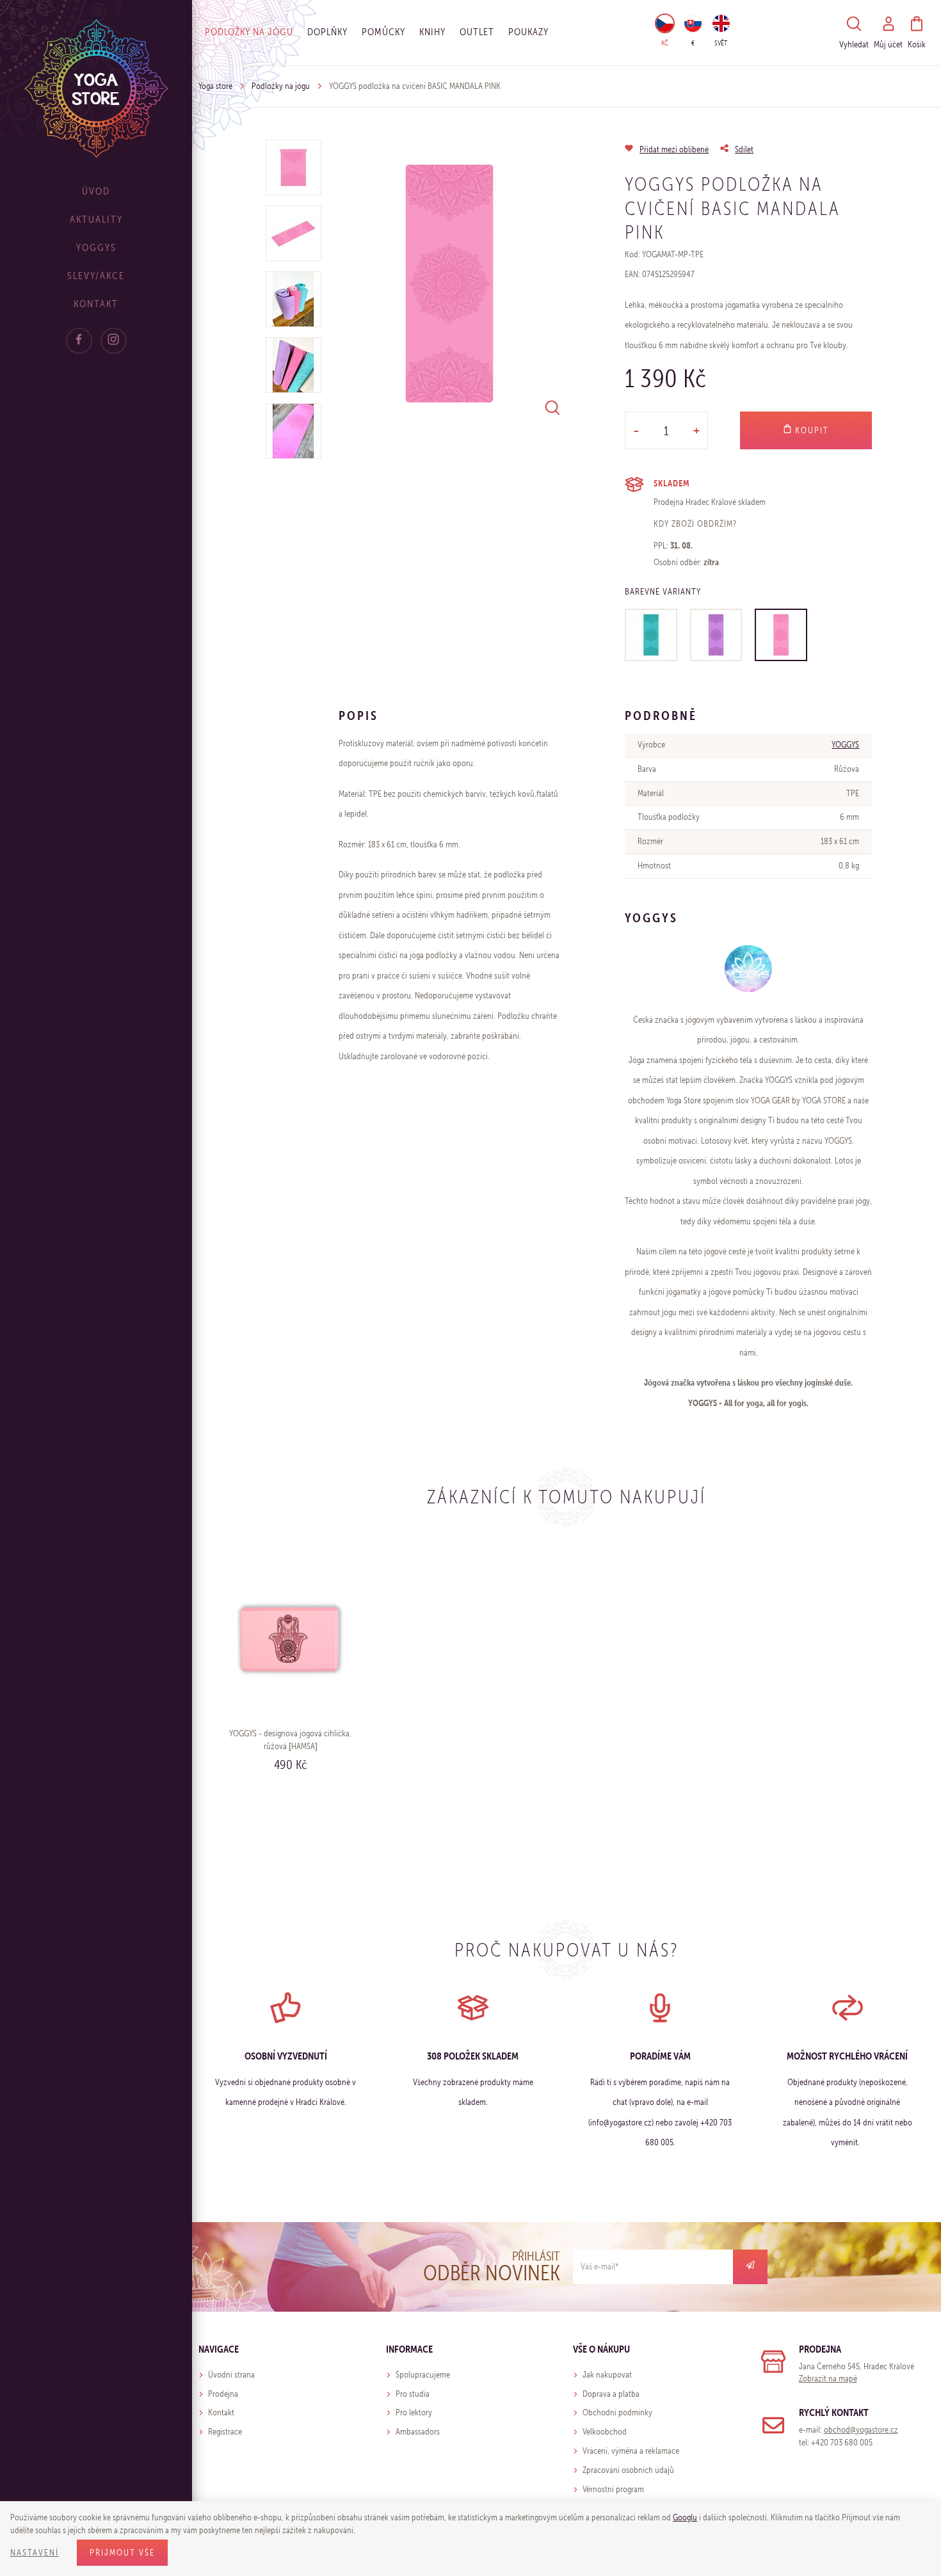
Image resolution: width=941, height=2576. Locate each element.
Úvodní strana (231, 2375)
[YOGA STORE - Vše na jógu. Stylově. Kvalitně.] (96, 88)
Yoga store (215, 86)
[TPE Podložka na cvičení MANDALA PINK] (449, 284)
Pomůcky (383, 32)
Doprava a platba (611, 2394)
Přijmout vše (122, 2553)
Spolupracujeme (423, 2375)
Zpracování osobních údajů (628, 2470)
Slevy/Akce (96, 276)
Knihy (432, 32)
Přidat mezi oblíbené (674, 149)
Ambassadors (418, 2432)
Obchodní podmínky (617, 2412)
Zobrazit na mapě (828, 2379)
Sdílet (744, 149)
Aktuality (96, 219)
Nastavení (35, 2553)
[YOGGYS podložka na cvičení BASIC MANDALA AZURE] (651, 635)
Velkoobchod (605, 2432)
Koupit (810, 430)
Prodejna (223, 2394)
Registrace (225, 2432)
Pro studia (413, 2394)
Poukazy (528, 32)
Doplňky (327, 32)
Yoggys (96, 247)
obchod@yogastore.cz (861, 2430)
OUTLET (477, 32)
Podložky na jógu (249, 32)
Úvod (96, 191)
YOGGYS (845, 745)
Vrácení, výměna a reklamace (631, 2451)
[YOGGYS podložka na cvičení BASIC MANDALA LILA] (716, 635)
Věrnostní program (613, 2489)
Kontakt (96, 304)
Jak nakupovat (607, 2375)
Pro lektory (414, 2412)
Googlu (685, 2517)
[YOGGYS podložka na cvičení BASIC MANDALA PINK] (781, 635)
